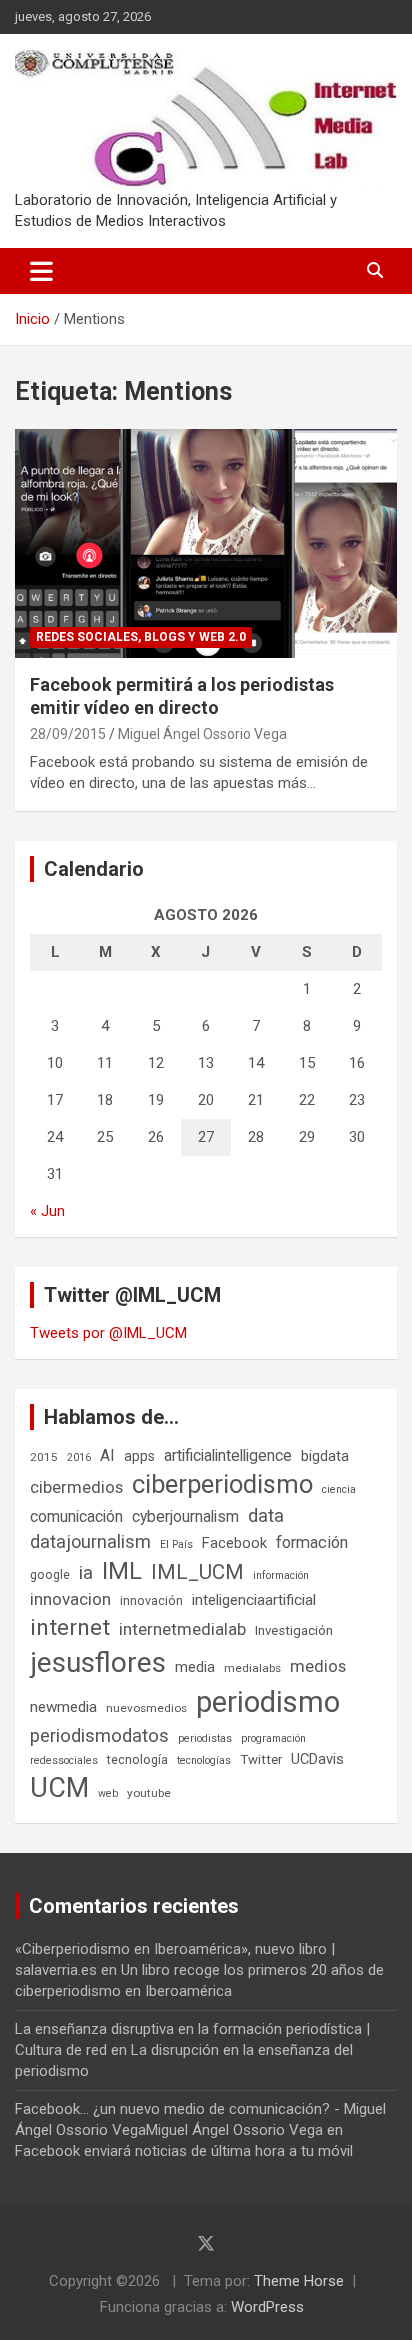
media (195, 1667)
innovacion (70, 1599)
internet (70, 1627)
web (108, 1793)
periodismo (268, 1702)
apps (139, 1456)
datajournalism (90, 1541)
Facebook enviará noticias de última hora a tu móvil (184, 2151)
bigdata (325, 1456)
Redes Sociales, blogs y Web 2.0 (141, 637)
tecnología (137, 1759)
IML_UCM (197, 1572)
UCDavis (317, 1759)
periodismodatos (99, 1736)
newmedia (63, 1707)
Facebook (234, 1543)
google (50, 1574)
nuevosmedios (146, 1708)
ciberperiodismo (222, 1484)
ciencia (339, 1489)
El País (176, 1544)
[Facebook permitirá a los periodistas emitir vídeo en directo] (206, 543)
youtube (149, 1793)
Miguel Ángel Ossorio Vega (202, 734)
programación (273, 1738)
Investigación (294, 1630)
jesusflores (98, 1662)
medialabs (252, 1668)
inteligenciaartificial (254, 1600)
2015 (44, 1457)
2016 (79, 1457)
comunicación (76, 1516)
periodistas (205, 1738)
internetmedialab (182, 1629)
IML (122, 1571)
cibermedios (76, 1487)
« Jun (47, 1211)
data (266, 1516)
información (281, 1575)
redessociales (64, 1760)
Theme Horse (299, 2281)
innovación (151, 1600)
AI (107, 1455)
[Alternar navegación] (41, 271)
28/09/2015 (68, 734)
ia (86, 1573)
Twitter (261, 1759)
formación (312, 1542)
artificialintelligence (228, 1455)
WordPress (267, 2307)
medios (318, 1666)
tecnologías (204, 1760)
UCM (59, 1788)
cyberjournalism (185, 1516)
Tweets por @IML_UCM (108, 1333)
